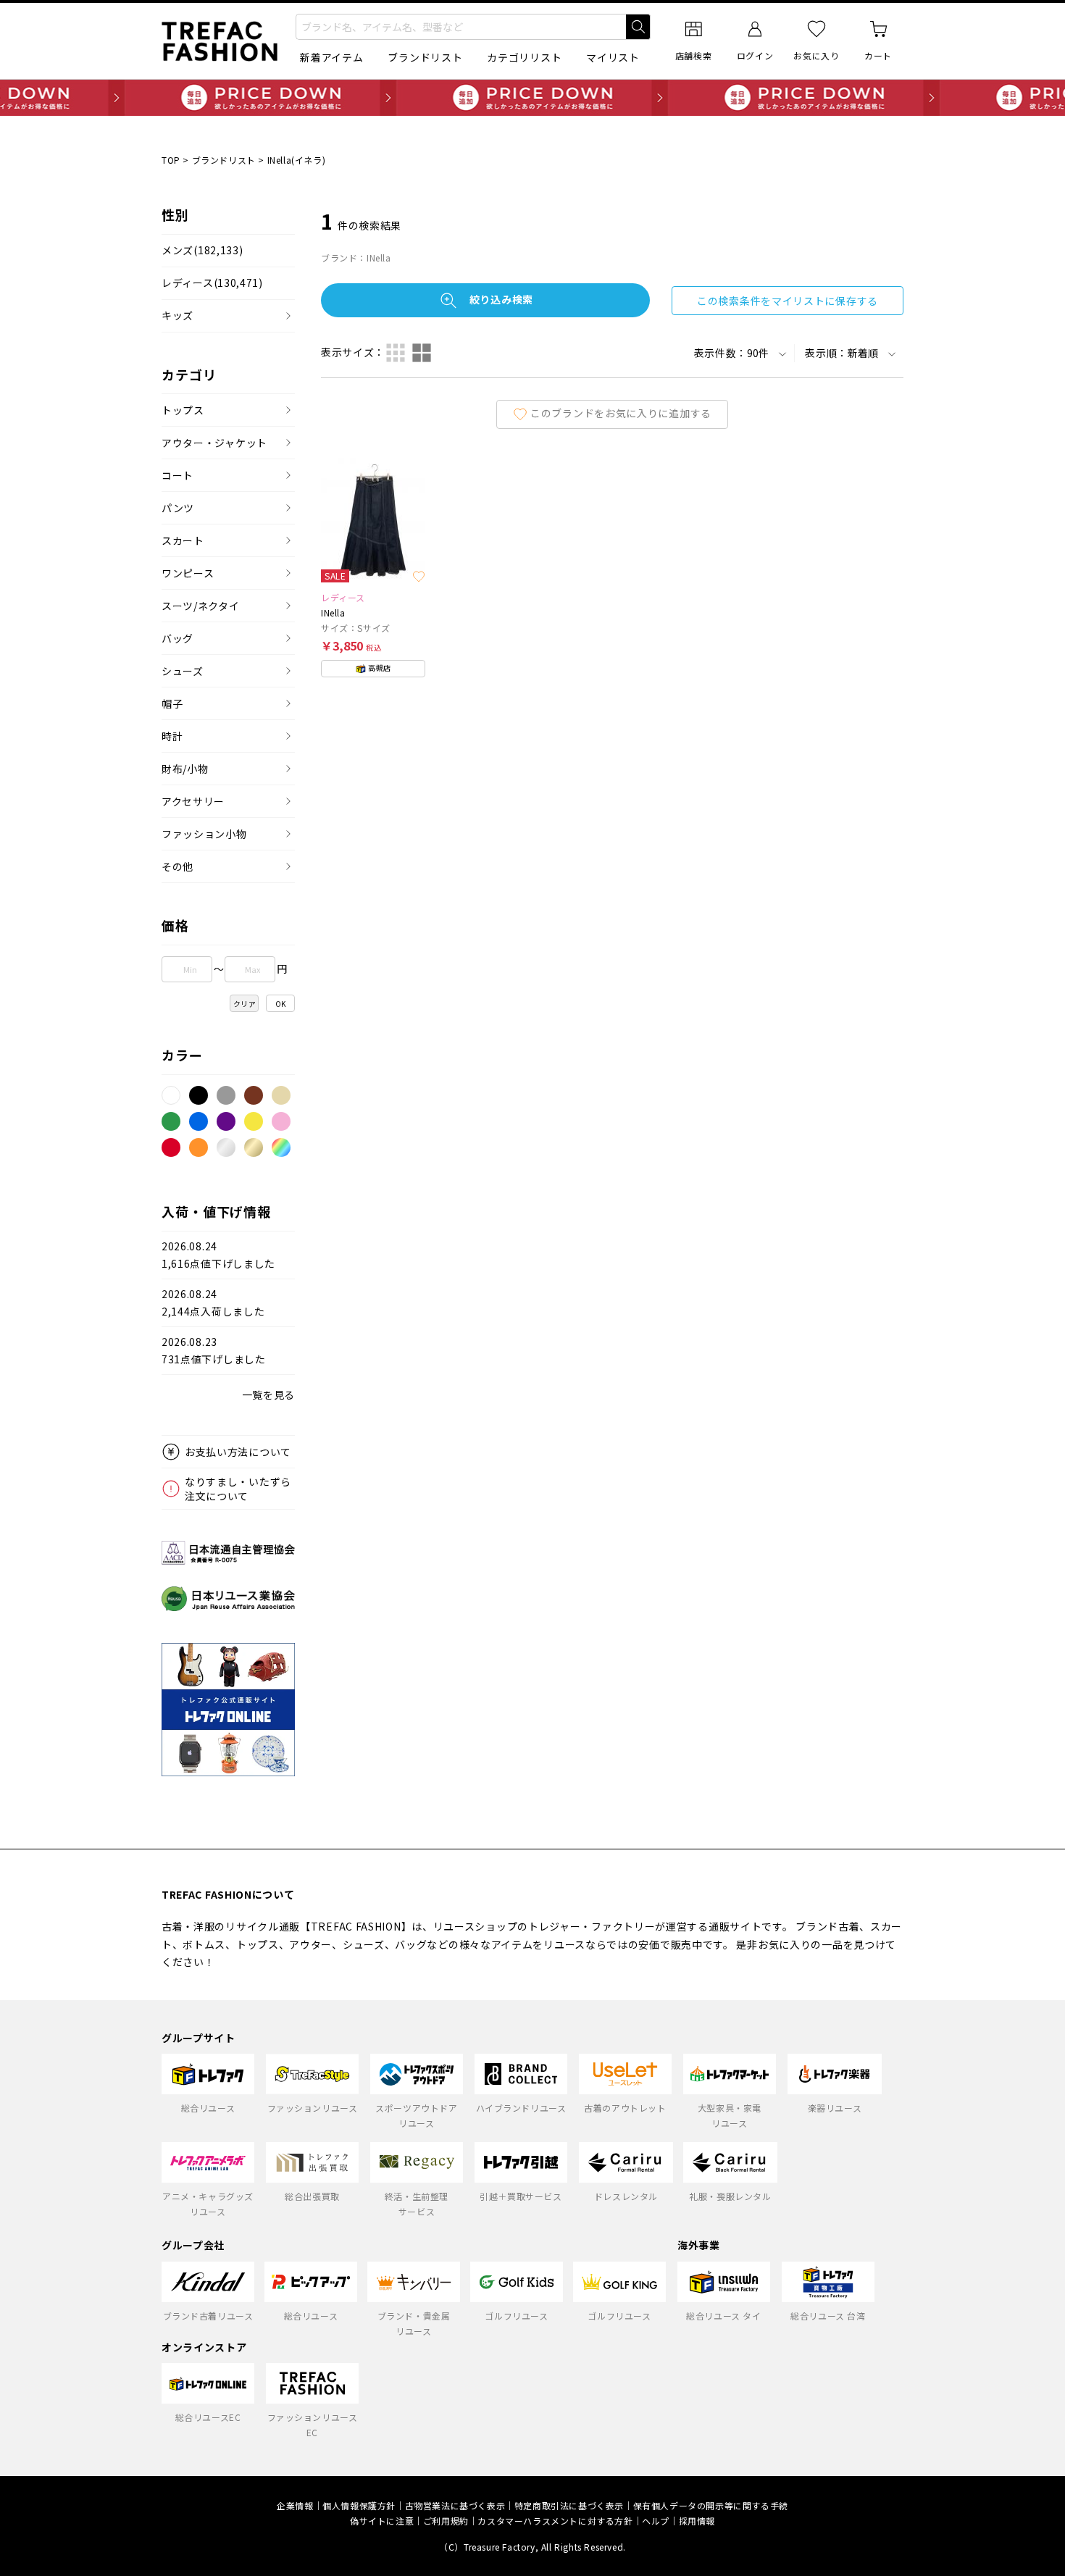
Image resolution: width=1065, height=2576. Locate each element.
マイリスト (613, 57)
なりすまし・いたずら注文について (238, 1489)
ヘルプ (656, 2521)
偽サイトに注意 (382, 2521)
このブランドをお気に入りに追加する (621, 412)
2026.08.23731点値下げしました (214, 1351)
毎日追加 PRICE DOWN (532, 98)
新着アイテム (331, 57)
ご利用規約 (446, 2521)
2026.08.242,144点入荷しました (213, 1303)
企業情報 (295, 2505)
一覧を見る (269, 1394)
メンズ (202, 250)
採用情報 (697, 2521)
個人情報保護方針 (359, 2505)
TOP (171, 160)
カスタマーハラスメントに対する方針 (555, 2521)
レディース (212, 283)
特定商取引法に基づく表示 (569, 2505)
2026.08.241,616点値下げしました (218, 1255)
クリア (245, 1004)
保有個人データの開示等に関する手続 (711, 2505)
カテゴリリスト (524, 57)
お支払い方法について (238, 1452)
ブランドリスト (425, 57)
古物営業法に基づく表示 (455, 2505)
